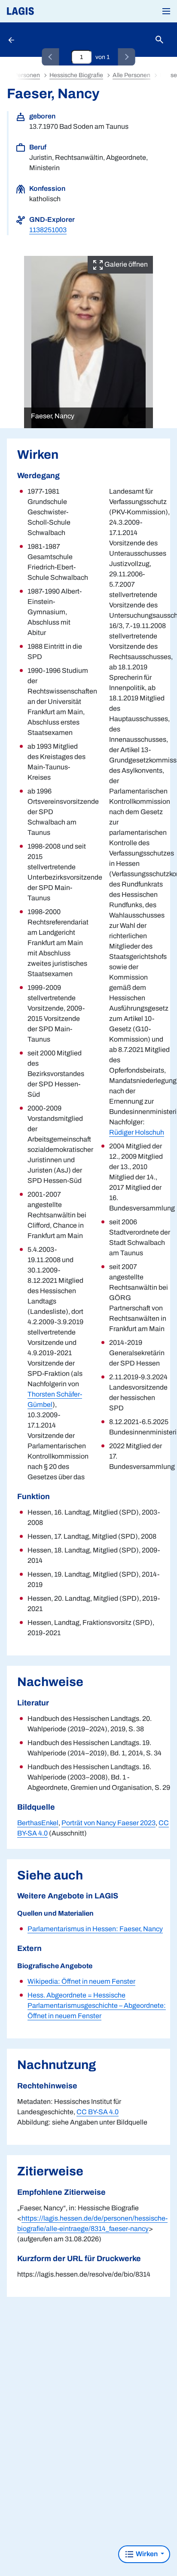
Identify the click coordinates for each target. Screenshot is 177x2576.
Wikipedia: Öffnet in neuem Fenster (81, 1981)
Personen (27, 75)
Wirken (147, 2554)
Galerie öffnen (125, 264)
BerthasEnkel (38, 1823)
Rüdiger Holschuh (137, 1132)
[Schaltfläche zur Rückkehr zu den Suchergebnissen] (12, 40)
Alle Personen (131, 75)
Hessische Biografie (76, 75)
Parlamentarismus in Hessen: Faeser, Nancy (95, 1929)
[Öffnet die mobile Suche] (159, 40)
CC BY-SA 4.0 (98, 2112)
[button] (166, 11)
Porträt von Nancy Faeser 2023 (108, 1823)
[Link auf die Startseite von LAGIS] (49, 11)
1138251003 (48, 230)
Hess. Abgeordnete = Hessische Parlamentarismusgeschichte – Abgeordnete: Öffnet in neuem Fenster (97, 2005)
